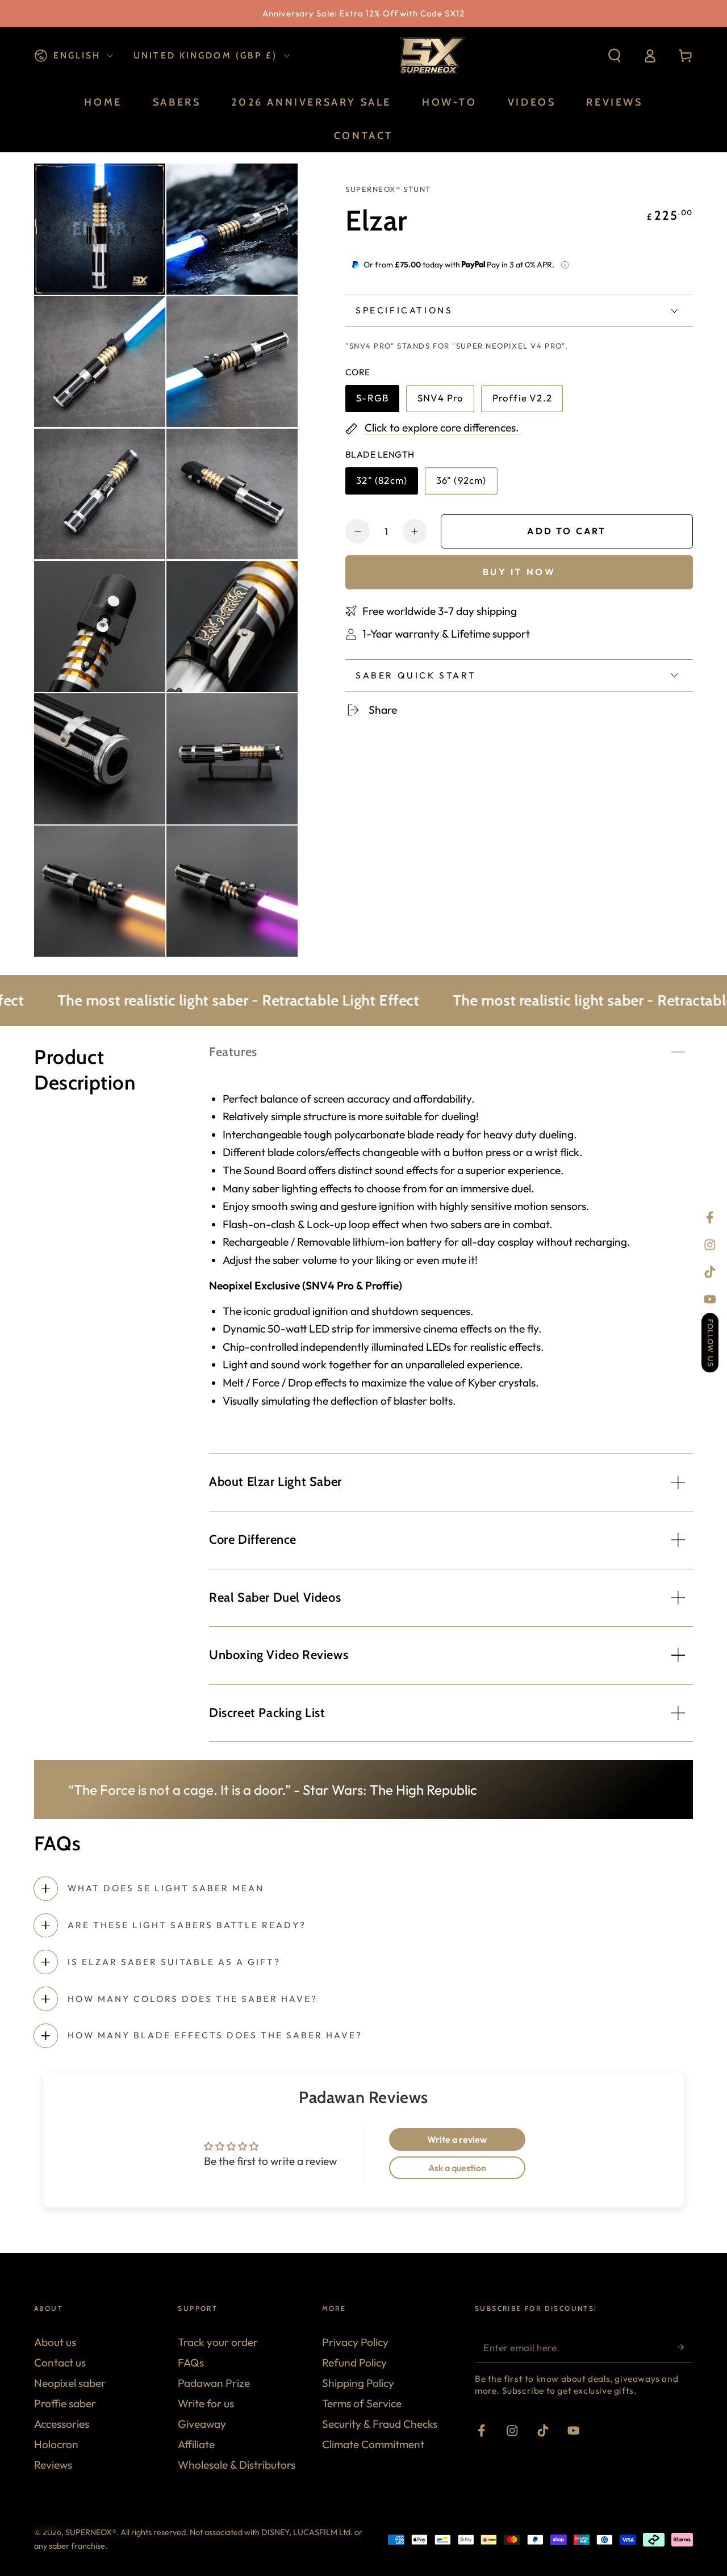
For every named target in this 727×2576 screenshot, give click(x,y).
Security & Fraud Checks (380, 2424)
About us (55, 2342)
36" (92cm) (464, 484)
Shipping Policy (358, 2383)
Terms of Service (362, 2403)
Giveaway (202, 2424)
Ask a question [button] (457, 2168)
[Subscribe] (685, 2347)
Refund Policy (354, 2363)
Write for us (206, 2403)
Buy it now (519, 572)
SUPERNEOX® (91, 2532)
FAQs (191, 2363)
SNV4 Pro (445, 402)
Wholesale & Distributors (237, 2465)
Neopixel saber (70, 2383)
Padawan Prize (214, 2383)
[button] (615, 56)
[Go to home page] (431, 56)
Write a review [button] (457, 2139)
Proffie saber (65, 2403)
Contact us (60, 2363)
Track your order (218, 2342)
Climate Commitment (373, 2444)
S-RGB (377, 402)
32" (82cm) (384, 484)
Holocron (56, 2444)
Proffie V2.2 (522, 402)
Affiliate (196, 2444)
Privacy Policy (355, 2342)
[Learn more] (565, 265)
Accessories (62, 2424)
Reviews (53, 2465)
